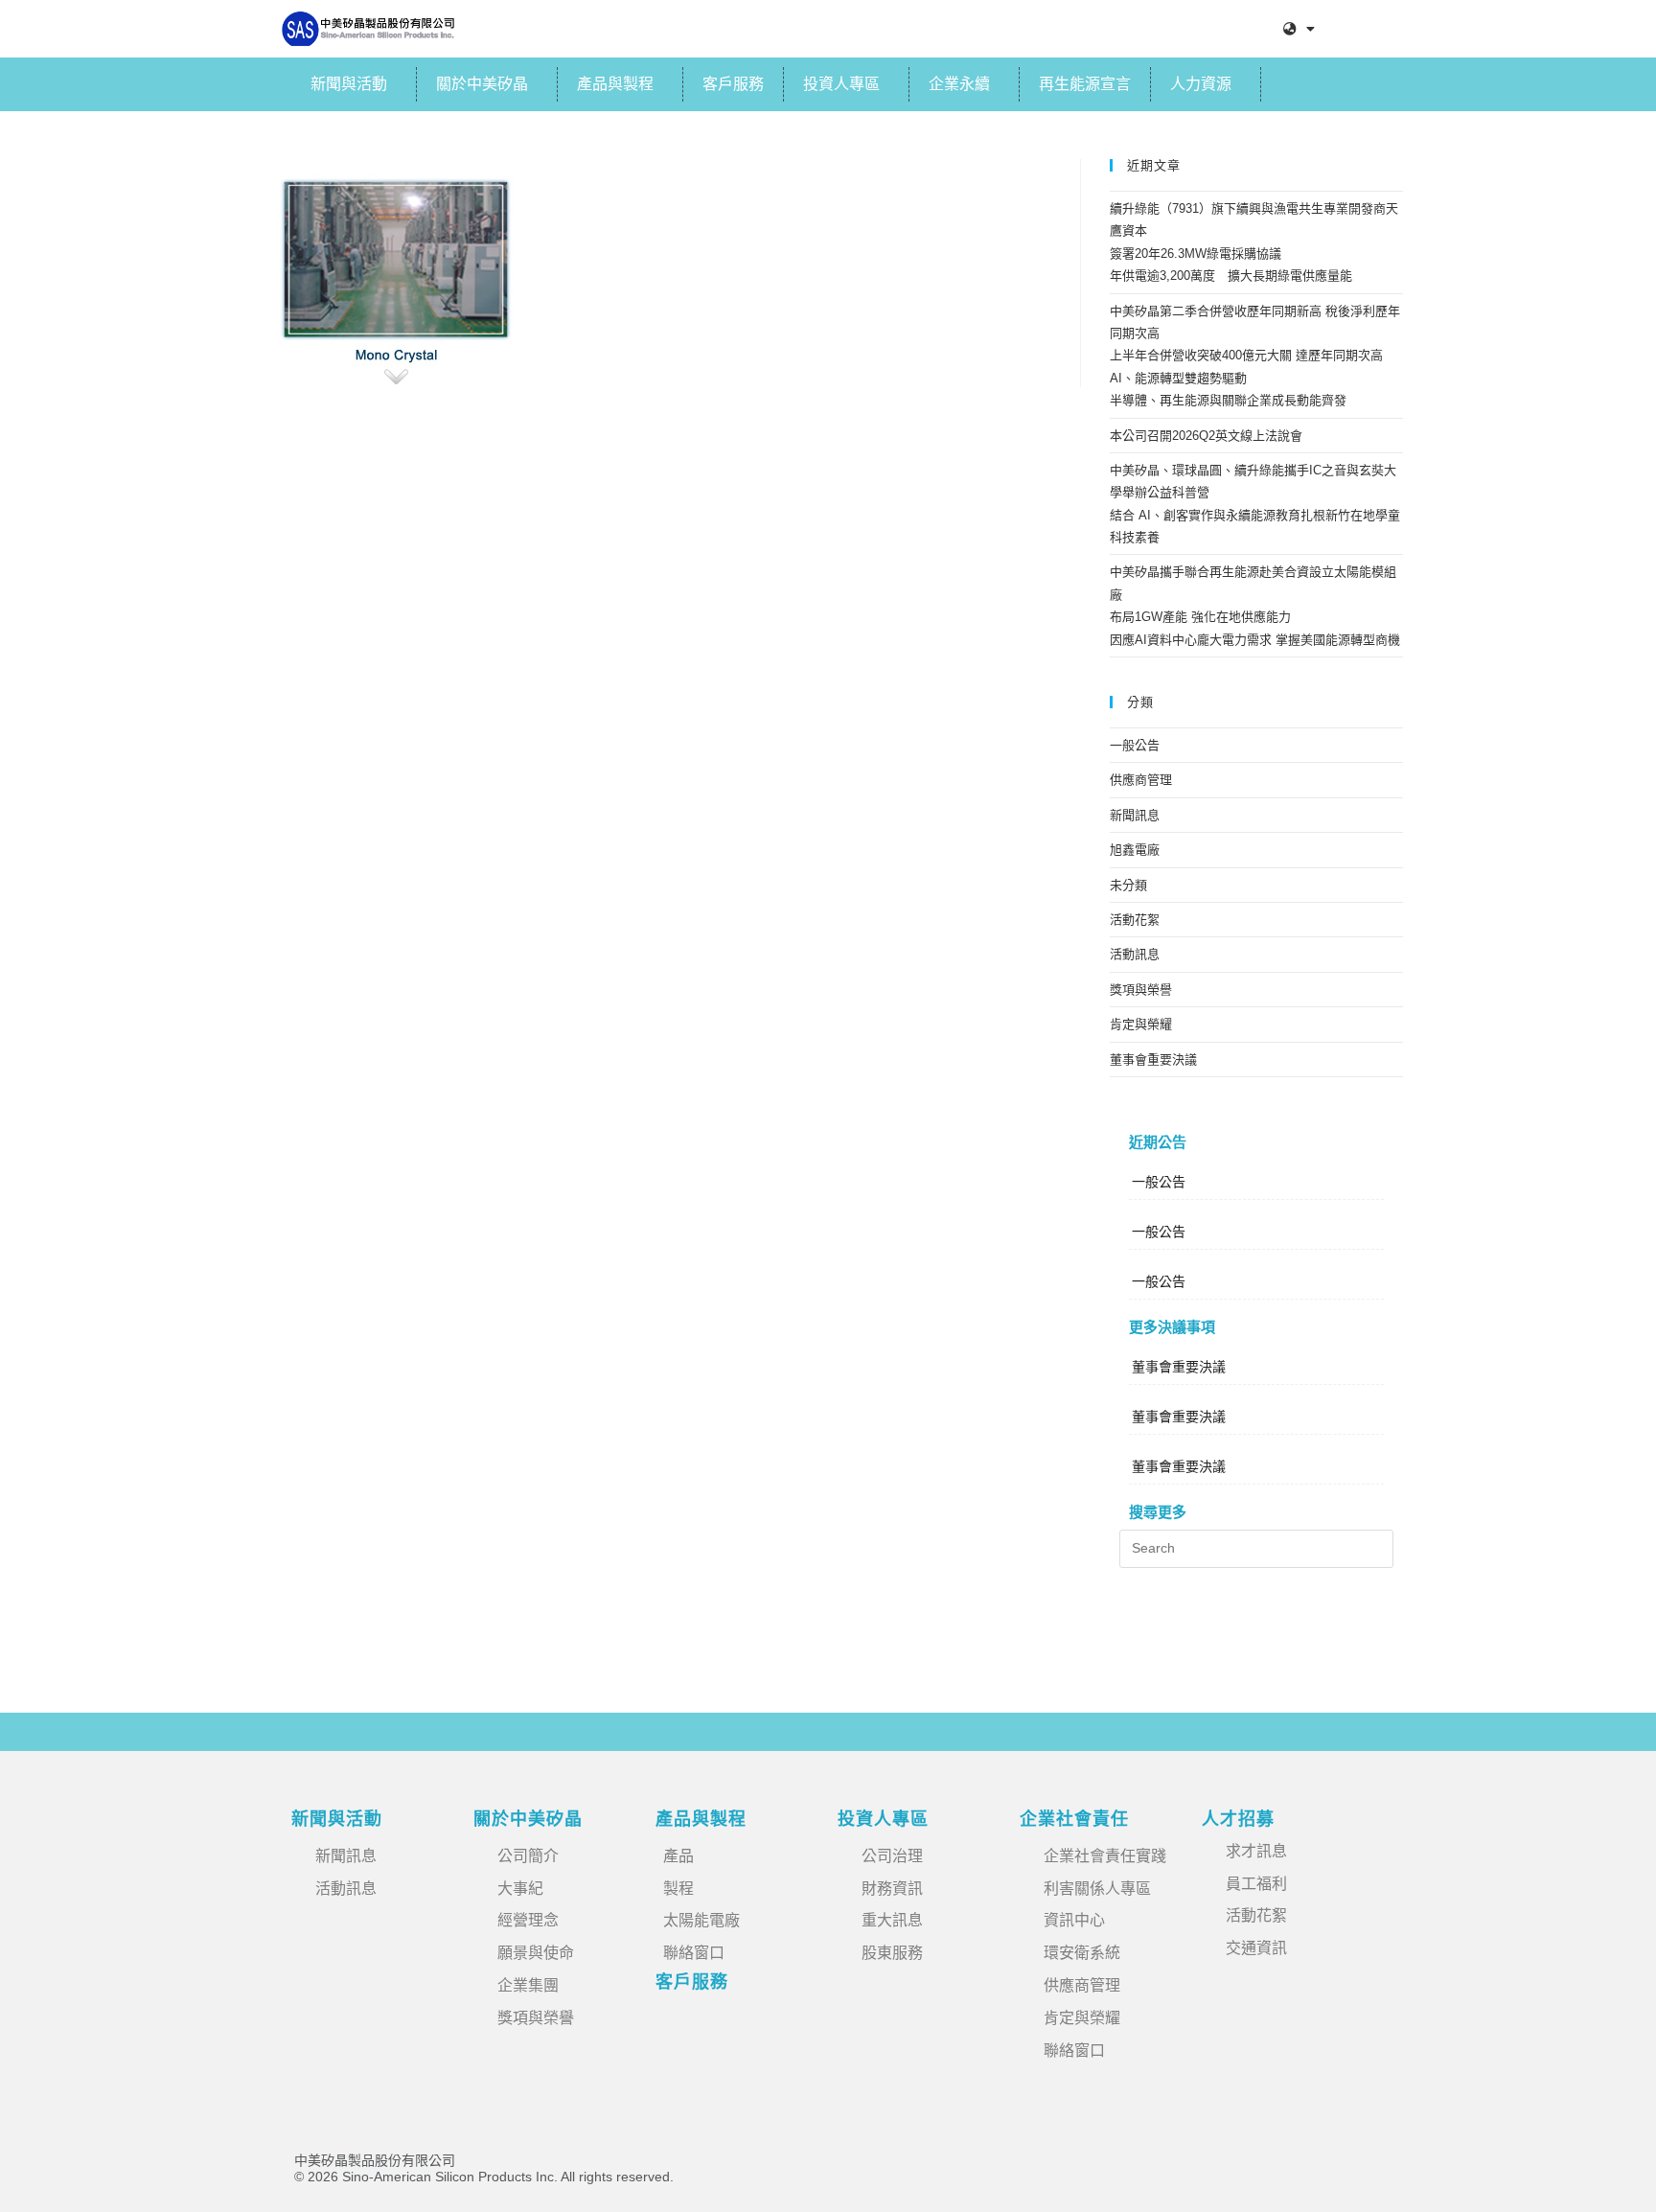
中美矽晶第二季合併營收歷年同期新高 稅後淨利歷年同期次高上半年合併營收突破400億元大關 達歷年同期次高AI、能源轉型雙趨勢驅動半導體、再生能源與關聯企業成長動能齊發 (1255, 356)
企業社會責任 (1074, 1819)
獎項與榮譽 (1141, 990)
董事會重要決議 (1153, 1060)
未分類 (1128, 885)
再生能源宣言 (1085, 84)
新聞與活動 (349, 84)
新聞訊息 (1135, 815)
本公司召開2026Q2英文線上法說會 (1206, 436)
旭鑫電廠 (1135, 850)
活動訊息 (1135, 954)
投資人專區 (841, 84)
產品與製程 (615, 84)
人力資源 (1201, 84)
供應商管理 (1141, 780)
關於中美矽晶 (482, 84)
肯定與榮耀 (1141, 1024)
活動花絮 (1135, 920)
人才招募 (1238, 1819)
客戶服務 (733, 84)
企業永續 (959, 84)
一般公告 (1135, 745)
